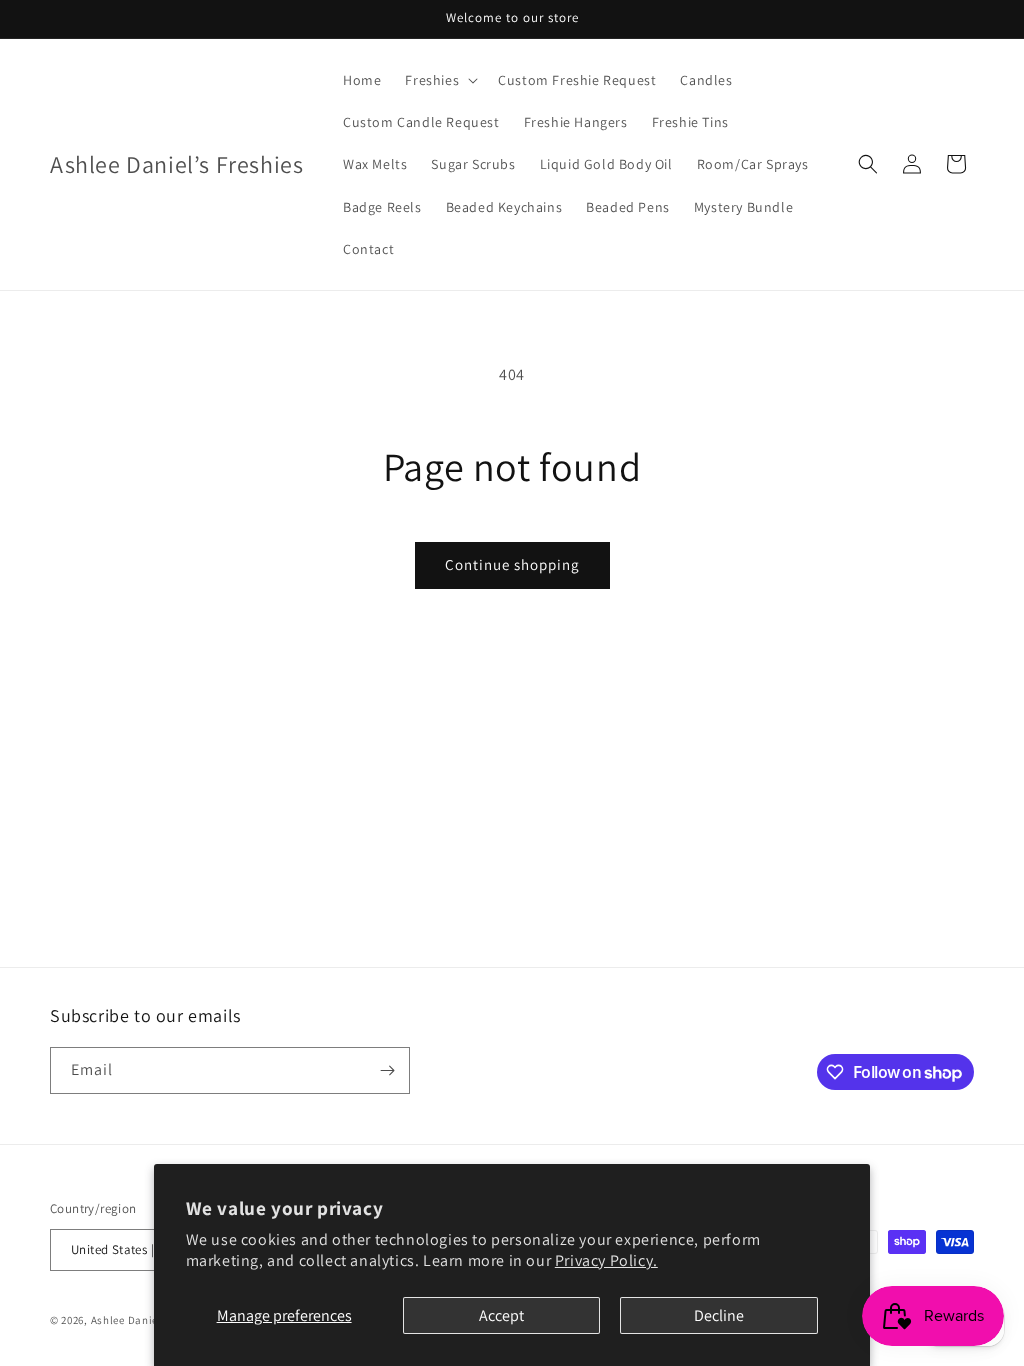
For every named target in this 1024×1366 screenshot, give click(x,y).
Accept (501, 1315)
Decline (719, 1315)
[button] (439, 80)
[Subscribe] (387, 1070)
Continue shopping (512, 564)
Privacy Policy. (606, 1260)
